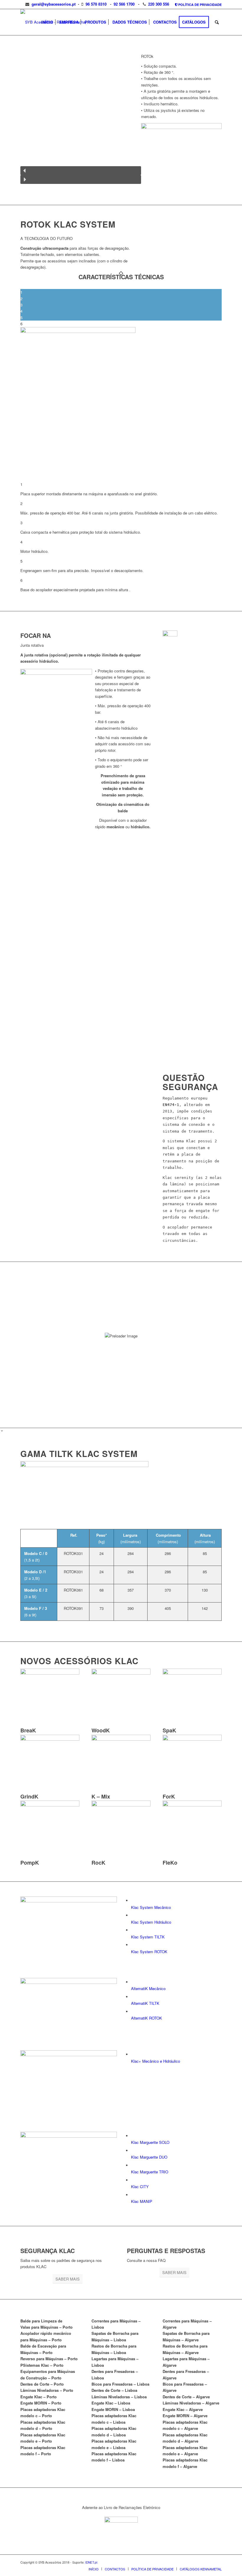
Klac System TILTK (148, 1937)
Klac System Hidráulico (151, 1922)
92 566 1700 (124, 4)
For (169, 1796)
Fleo (170, 1863)
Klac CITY (140, 2187)
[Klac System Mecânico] (133, 1901)
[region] (81, 120)
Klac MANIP (142, 2201)
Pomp (30, 1863)
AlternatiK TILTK (145, 2003)
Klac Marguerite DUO (149, 2157)
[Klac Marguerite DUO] (133, 2151)
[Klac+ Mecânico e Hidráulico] (133, 2055)
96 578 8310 (96, 4)
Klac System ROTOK (149, 1952)
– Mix (101, 1796)
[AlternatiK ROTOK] (133, 2012)
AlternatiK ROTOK (147, 2018)
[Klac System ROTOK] (133, 1945)
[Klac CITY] (133, 2180)
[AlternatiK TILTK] (133, 1997)
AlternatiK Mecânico (148, 1988)
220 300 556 (159, 4)
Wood (101, 1730)
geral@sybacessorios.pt (53, 4)
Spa (169, 1730)
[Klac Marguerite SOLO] (133, 2136)
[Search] (217, 22)
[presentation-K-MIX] (121, 1739)
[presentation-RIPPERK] (121, 1805)
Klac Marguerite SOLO (150, 2142)
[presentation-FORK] (192, 1739)
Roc (98, 1863)
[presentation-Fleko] (192, 1805)
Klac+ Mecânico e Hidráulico (156, 2061)
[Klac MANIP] (133, 2195)
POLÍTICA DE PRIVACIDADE (200, 5)
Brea (28, 1730)
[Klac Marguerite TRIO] (133, 2166)
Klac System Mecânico (151, 1907)
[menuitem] (197, 5)
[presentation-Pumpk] (50, 1805)
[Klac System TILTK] (133, 1930)
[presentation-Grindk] (50, 1739)
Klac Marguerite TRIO (150, 2172)
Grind (29, 1796)
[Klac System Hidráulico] (133, 1916)
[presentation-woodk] (121, 1673)
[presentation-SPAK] (192, 1673)
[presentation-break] (50, 1673)
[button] (81, 171)
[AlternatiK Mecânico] (133, 1982)
